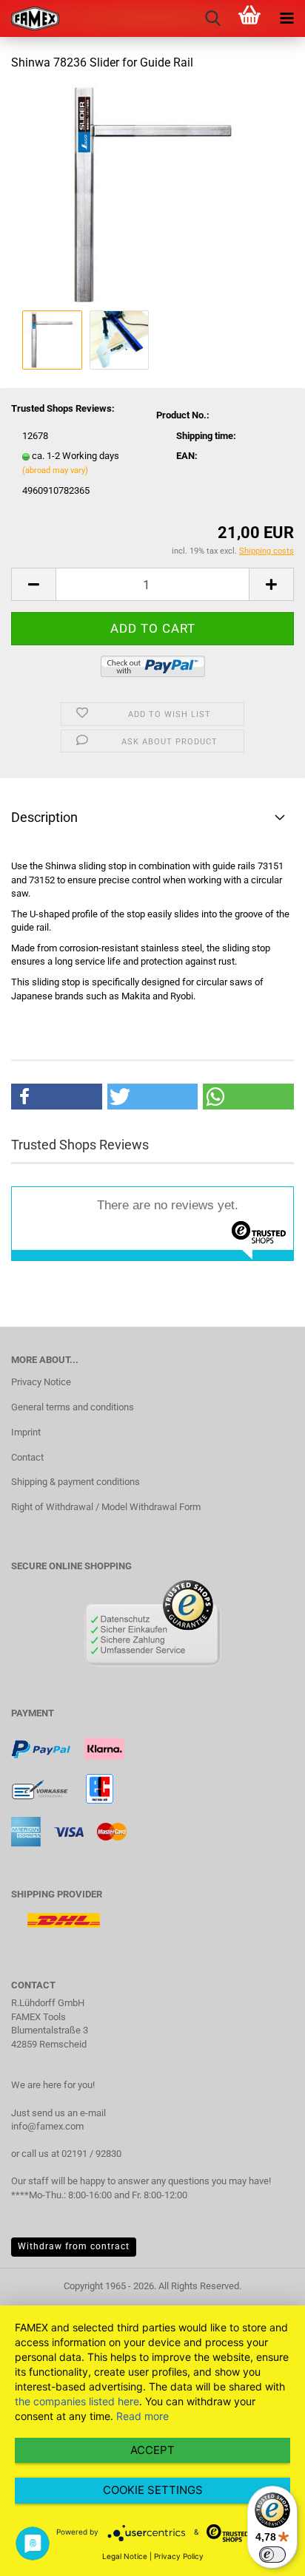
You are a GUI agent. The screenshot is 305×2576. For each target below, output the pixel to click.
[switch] (272, 2555)
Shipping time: (206, 436)
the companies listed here (77, 2401)
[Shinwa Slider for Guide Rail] (152, 195)
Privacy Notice (41, 1382)
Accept (152, 2450)
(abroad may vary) (55, 470)
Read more (143, 2416)
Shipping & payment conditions (76, 1482)
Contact (27, 1457)
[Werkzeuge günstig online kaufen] (30, 18)
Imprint (26, 1432)
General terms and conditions (73, 1407)
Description (44, 817)
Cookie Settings (153, 2490)
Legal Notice (125, 2556)
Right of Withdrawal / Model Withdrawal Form (106, 1507)
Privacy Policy (179, 2556)
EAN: (187, 456)
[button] (57, 1097)
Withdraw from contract (74, 2246)
